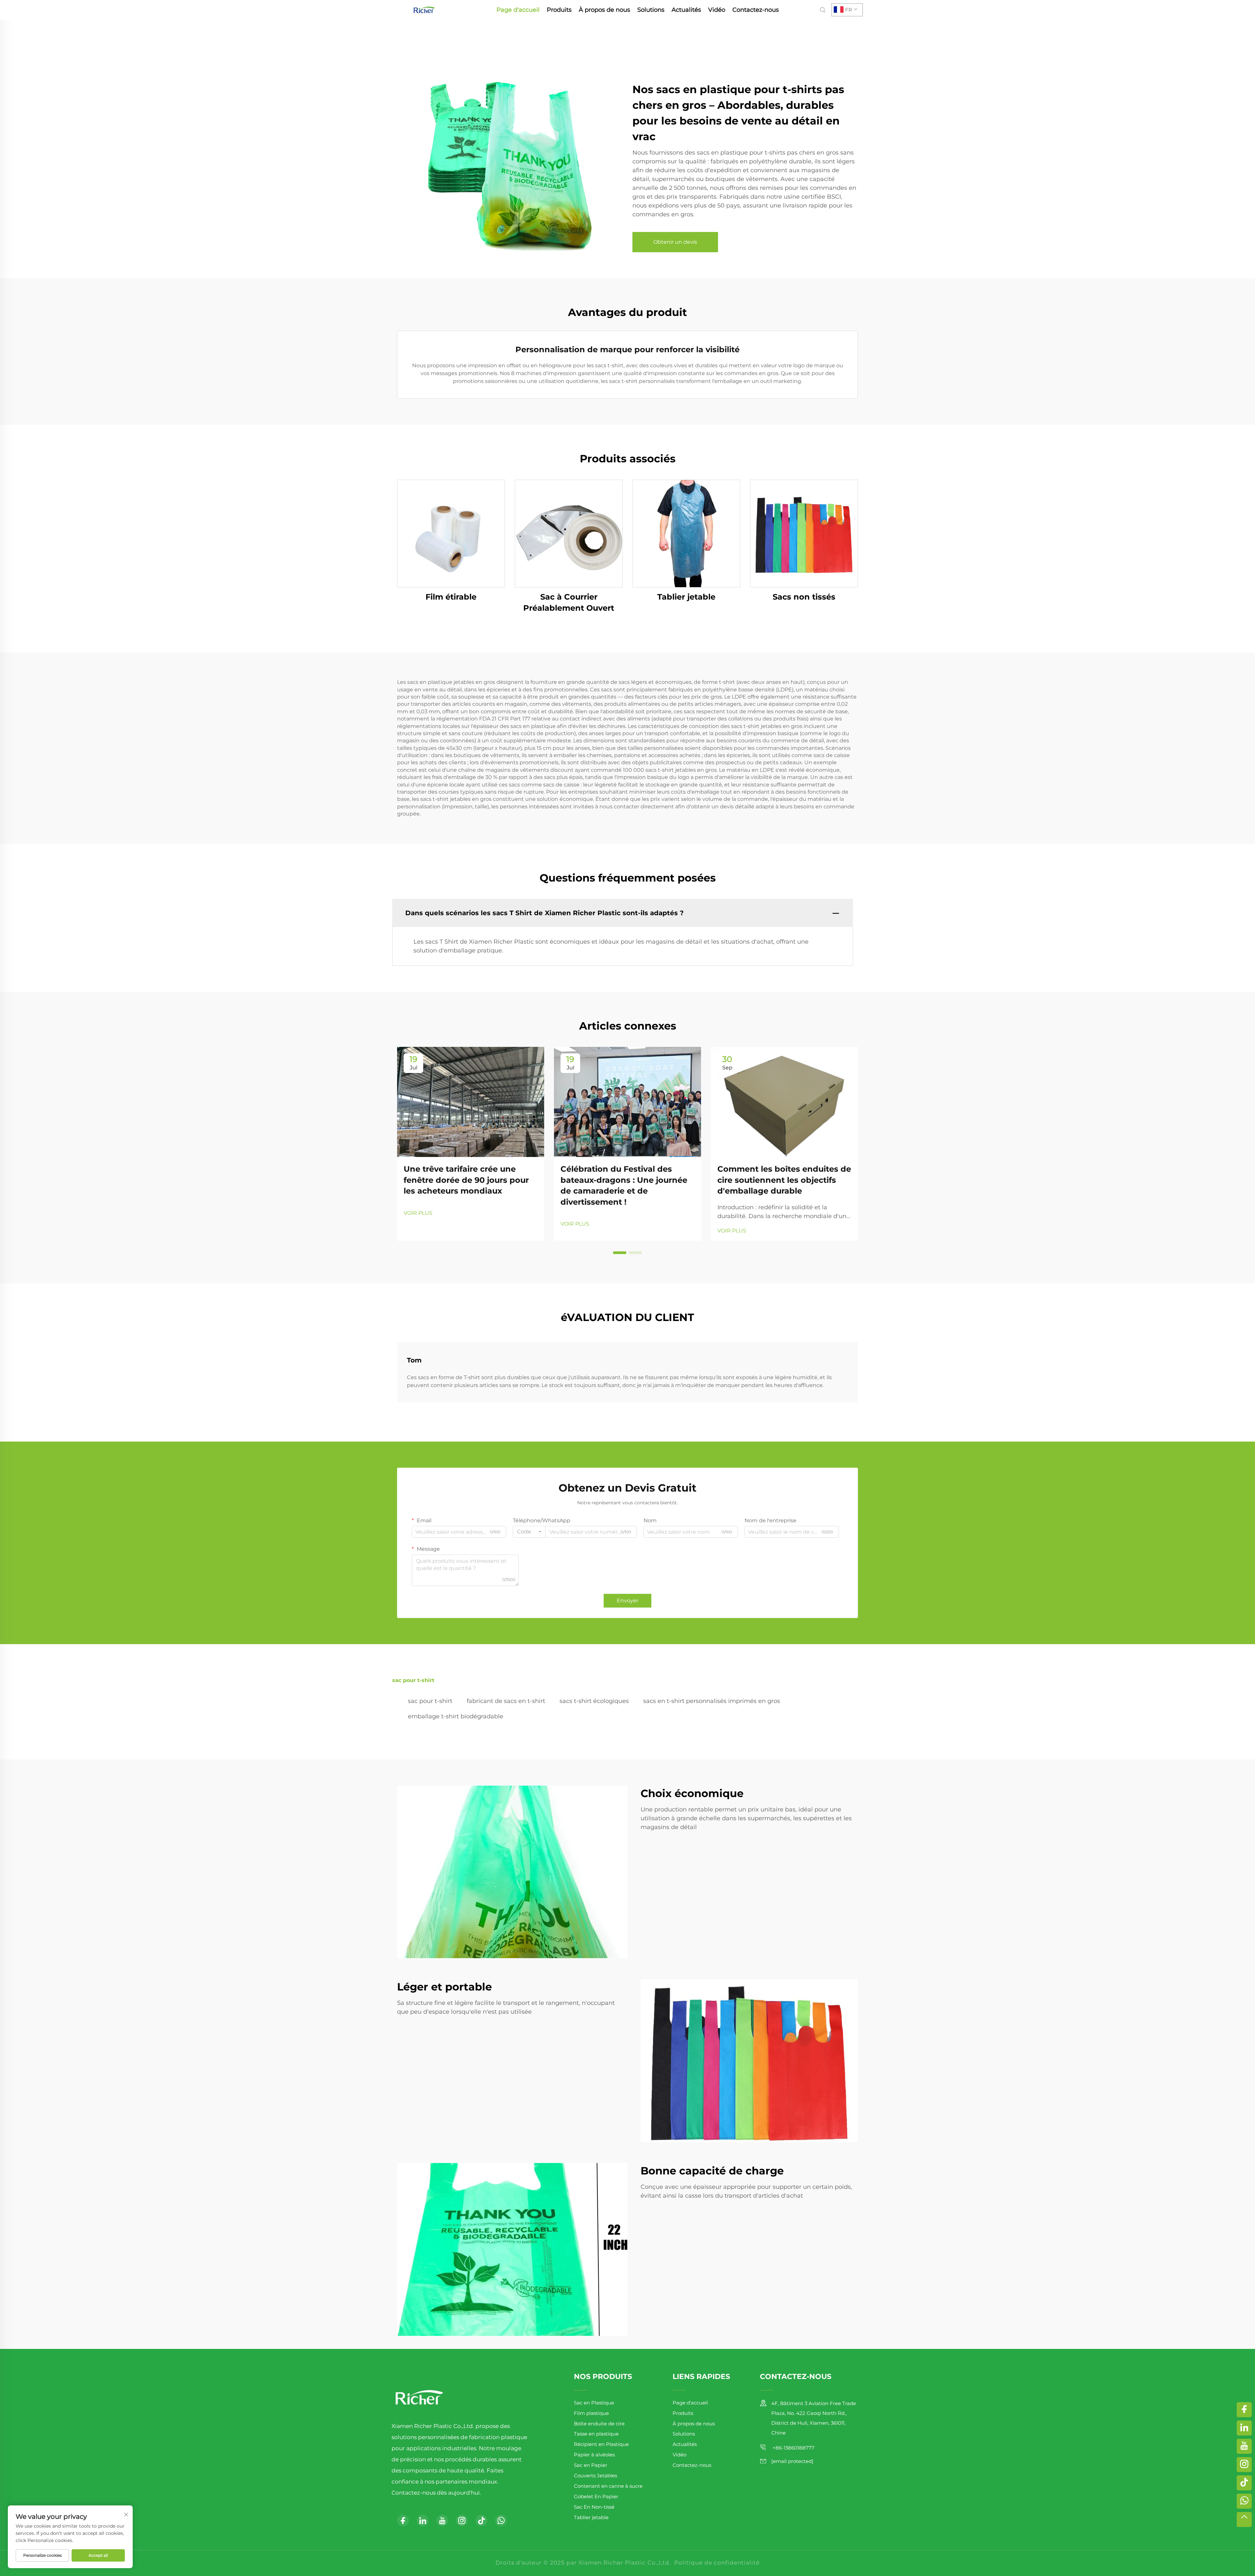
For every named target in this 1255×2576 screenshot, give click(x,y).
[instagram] (462, 2520)
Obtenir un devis (675, 242)
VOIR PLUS (418, 1213)
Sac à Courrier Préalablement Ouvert (569, 602)
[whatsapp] (501, 2520)
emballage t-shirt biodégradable (456, 1716)
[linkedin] (423, 2520)
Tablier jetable (686, 597)
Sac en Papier (591, 2465)
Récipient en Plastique (601, 2444)
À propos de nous (604, 10)
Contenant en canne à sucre (608, 2486)
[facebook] (403, 2520)
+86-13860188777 (793, 2448)
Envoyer (627, 1601)
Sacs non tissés (804, 597)
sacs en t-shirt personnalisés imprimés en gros (712, 1701)
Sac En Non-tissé (594, 2507)
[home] (424, 9)
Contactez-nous (756, 10)
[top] (1244, 2519)
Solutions (651, 10)
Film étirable (451, 597)
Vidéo (717, 10)
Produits (559, 10)
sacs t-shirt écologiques (594, 1701)
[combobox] (529, 1532)
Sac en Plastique (594, 2403)
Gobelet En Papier (596, 2496)
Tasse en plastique (596, 2434)
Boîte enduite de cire (599, 2424)
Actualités (686, 10)
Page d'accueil (518, 10)
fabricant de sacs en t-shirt (506, 1701)
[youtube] (442, 2520)
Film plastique (591, 2413)
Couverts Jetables (595, 2476)
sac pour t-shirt (430, 1701)
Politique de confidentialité (717, 2563)
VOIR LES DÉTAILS (451, 533)
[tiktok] (481, 2520)
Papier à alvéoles (594, 2455)
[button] (620, 1253)
